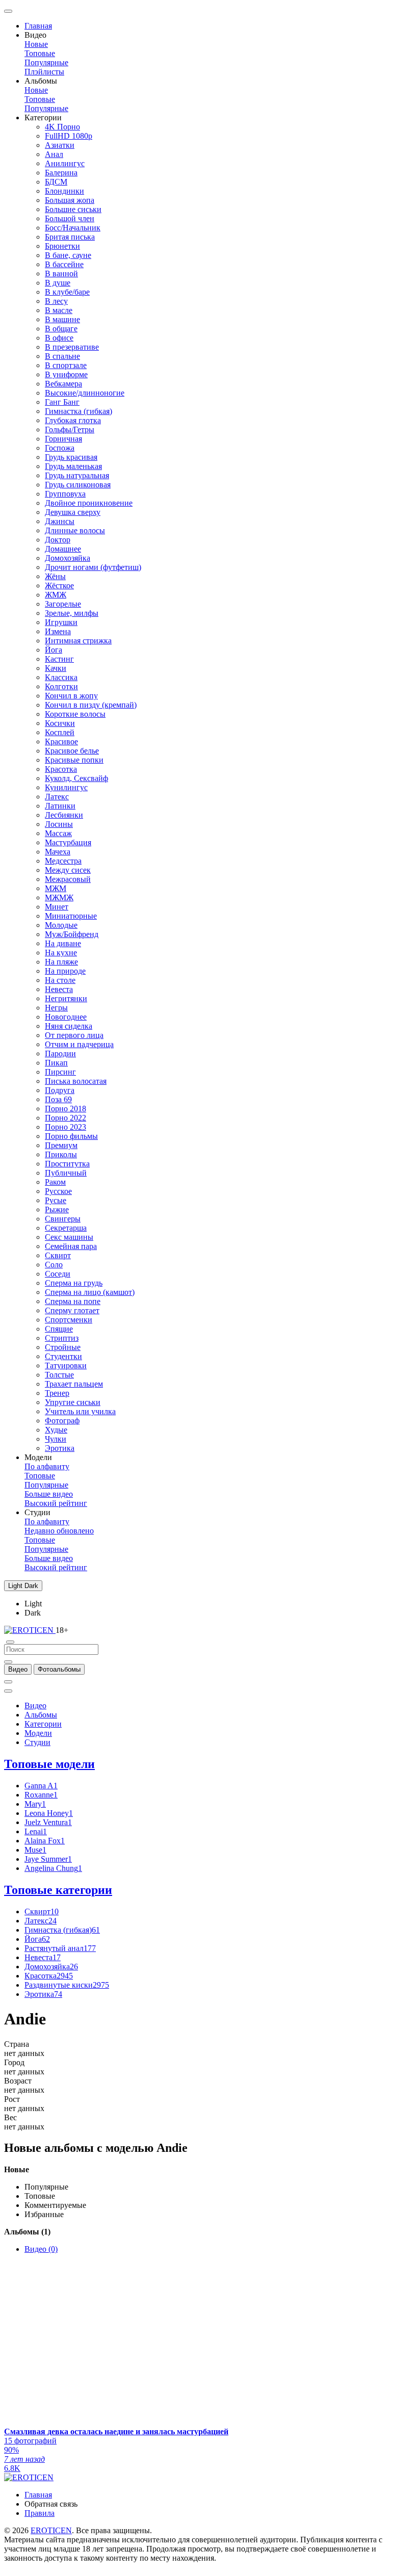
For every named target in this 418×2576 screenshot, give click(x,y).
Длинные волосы (75, 530)
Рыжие (57, 1209)
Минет (57, 907)
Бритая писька (70, 237)
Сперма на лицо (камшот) (90, 1292)
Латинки (60, 806)
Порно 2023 (66, 1127)
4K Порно (62, 127)
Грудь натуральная (77, 475)
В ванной (61, 274)
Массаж (58, 833)
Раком (55, 1182)
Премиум (61, 1145)
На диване (63, 943)
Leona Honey (49, 1813)
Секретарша (66, 1228)
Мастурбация (68, 842)
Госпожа (60, 448)
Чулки (56, 1439)
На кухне (61, 953)
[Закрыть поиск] (10, 1642)
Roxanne (41, 1795)
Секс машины (69, 1237)
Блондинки (64, 191)
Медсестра (63, 861)
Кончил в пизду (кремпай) (91, 705)
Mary (35, 1804)
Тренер (57, 1393)
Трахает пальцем (74, 1384)
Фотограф (62, 1421)
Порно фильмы (71, 1136)
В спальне (62, 356)
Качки (56, 668)
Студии (37, 1742)
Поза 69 (58, 1099)
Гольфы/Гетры (70, 430)
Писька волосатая (76, 1081)
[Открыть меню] (8, 11)
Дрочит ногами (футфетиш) (93, 567)
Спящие (59, 1329)
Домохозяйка (68, 558)
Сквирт (58, 1255)
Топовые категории (58, 1890)
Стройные (63, 1347)
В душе (58, 283)
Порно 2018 (66, 1109)
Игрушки (61, 622)
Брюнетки (62, 246)
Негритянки (66, 998)
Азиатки (60, 145)
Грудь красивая (71, 457)
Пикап (56, 1063)
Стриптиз (62, 1338)
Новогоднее (66, 1017)
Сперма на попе (73, 1301)
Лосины (59, 824)
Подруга (60, 1090)
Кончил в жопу (71, 696)
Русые (56, 1200)
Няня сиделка (69, 1026)
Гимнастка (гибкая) (79, 411)
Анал (54, 154)
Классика (61, 677)
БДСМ (56, 182)
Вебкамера (63, 384)
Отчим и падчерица (79, 1044)
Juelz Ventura (48, 1822)
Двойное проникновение (89, 503)
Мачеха (58, 852)
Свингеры (63, 1219)
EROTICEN (51, 2530)
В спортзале (66, 365)
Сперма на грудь (74, 1283)
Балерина (61, 173)
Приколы (61, 1154)
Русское (58, 1191)
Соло (54, 1265)
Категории (43, 1724)
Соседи (58, 1274)
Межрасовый (68, 879)
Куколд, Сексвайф (76, 778)
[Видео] (8, 1662)
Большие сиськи (73, 209)
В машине (62, 319)
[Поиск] (8, 1682)
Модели (38, 1733)
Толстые (59, 1375)
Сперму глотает (72, 1310)
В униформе (66, 374)
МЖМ (56, 888)
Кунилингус (66, 787)
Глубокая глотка (73, 420)
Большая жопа (70, 200)
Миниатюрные (71, 916)
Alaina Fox (45, 1841)
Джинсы (60, 521)
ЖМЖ (56, 595)
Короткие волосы (75, 714)
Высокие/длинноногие (85, 393)
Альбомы (41, 1715)
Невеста (59, 989)
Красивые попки (74, 760)
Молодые (61, 925)
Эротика (60, 1448)
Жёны (55, 576)
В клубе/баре (67, 292)
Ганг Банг (62, 402)
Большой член (70, 218)
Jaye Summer (48, 1859)
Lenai (36, 1831)
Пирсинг (60, 1072)
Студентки (63, 1356)
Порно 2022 (66, 1118)
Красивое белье (72, 751)
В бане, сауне (68, 255)
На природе (65, 971)
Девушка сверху (73, 512)
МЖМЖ (59, 897)
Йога (54, 650)
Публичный (66, 1173)
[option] (18, 1669)
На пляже (61, 962)
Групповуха (65, 494)
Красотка (61, 769)
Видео (35, 1706)
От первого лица (74, 1035)
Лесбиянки (64, 815)
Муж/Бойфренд (72, 934)
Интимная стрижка (78, 641)
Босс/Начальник (73, 228)
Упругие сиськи (73, 1402)
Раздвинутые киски (67, 1985)
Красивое (61, 741)
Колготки (61, 686)
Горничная (63, 439)
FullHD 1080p (69, 136)
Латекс (57, 797)
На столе (60, 980)
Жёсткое (59, 586)
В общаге (61, 329)
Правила (40, 2513)
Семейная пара (71, 1246)
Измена (58, 631)
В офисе (59, 338)
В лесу (56, 301)
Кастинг (59, 659)
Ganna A (41, 1786)
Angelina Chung (53, 1868)
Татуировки (66, 1365)
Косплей (60, 732)
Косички (60, 723)
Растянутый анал (60, 1948)
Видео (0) (41, 2249)
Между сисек (68, 870)
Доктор (58, 540)
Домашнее (63, 549)
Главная (38, 26)
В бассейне (64, 264)
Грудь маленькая (73, 466)
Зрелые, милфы (72, 613)
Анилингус (65, 163)
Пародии (60, 1053)
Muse (35, 1850)
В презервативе (72, 347)
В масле (59, 310)
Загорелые (63, 604)
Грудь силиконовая (78, 485)
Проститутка (67, 1164)
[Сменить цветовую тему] (8, 1691)
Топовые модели (49, 1764)
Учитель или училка (80, 1411)
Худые (56, 1430)
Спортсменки (69, 1320)
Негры (56, 1008)
